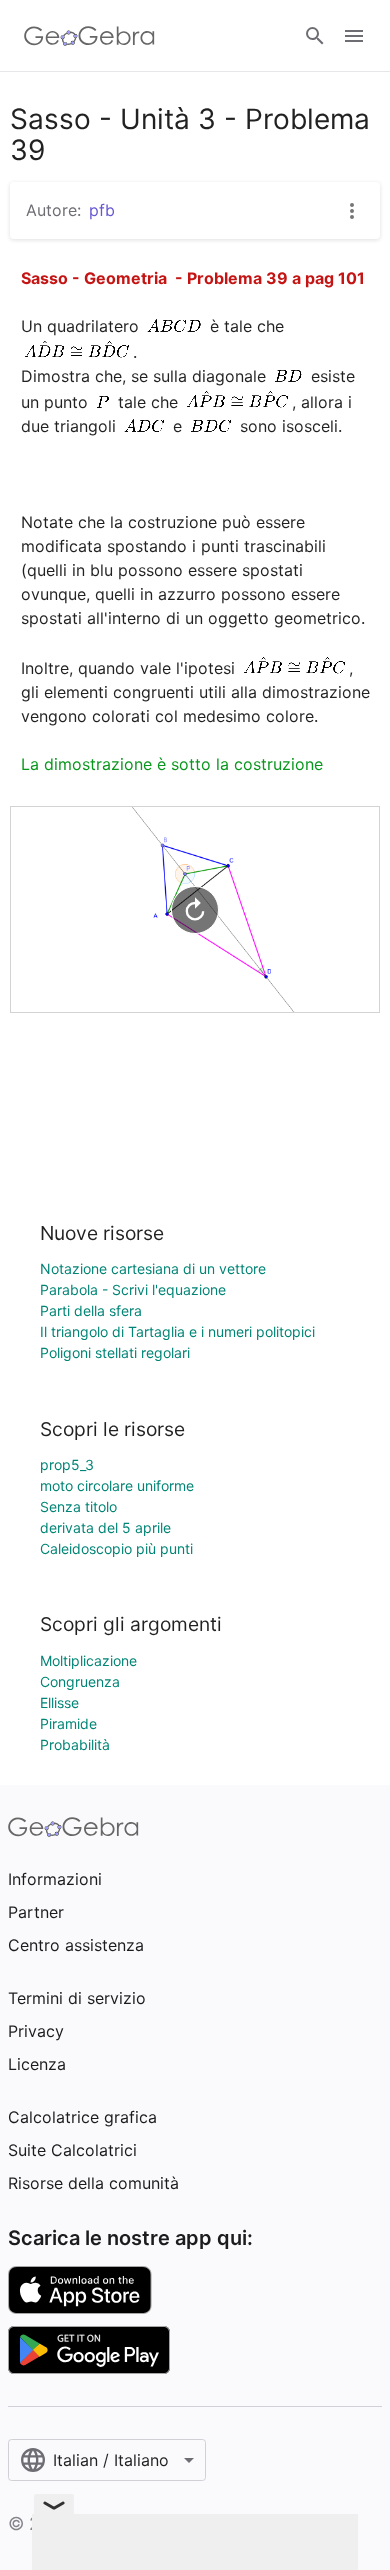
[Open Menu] (354, 36)
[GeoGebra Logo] (89, 36)
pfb (102, 210)
